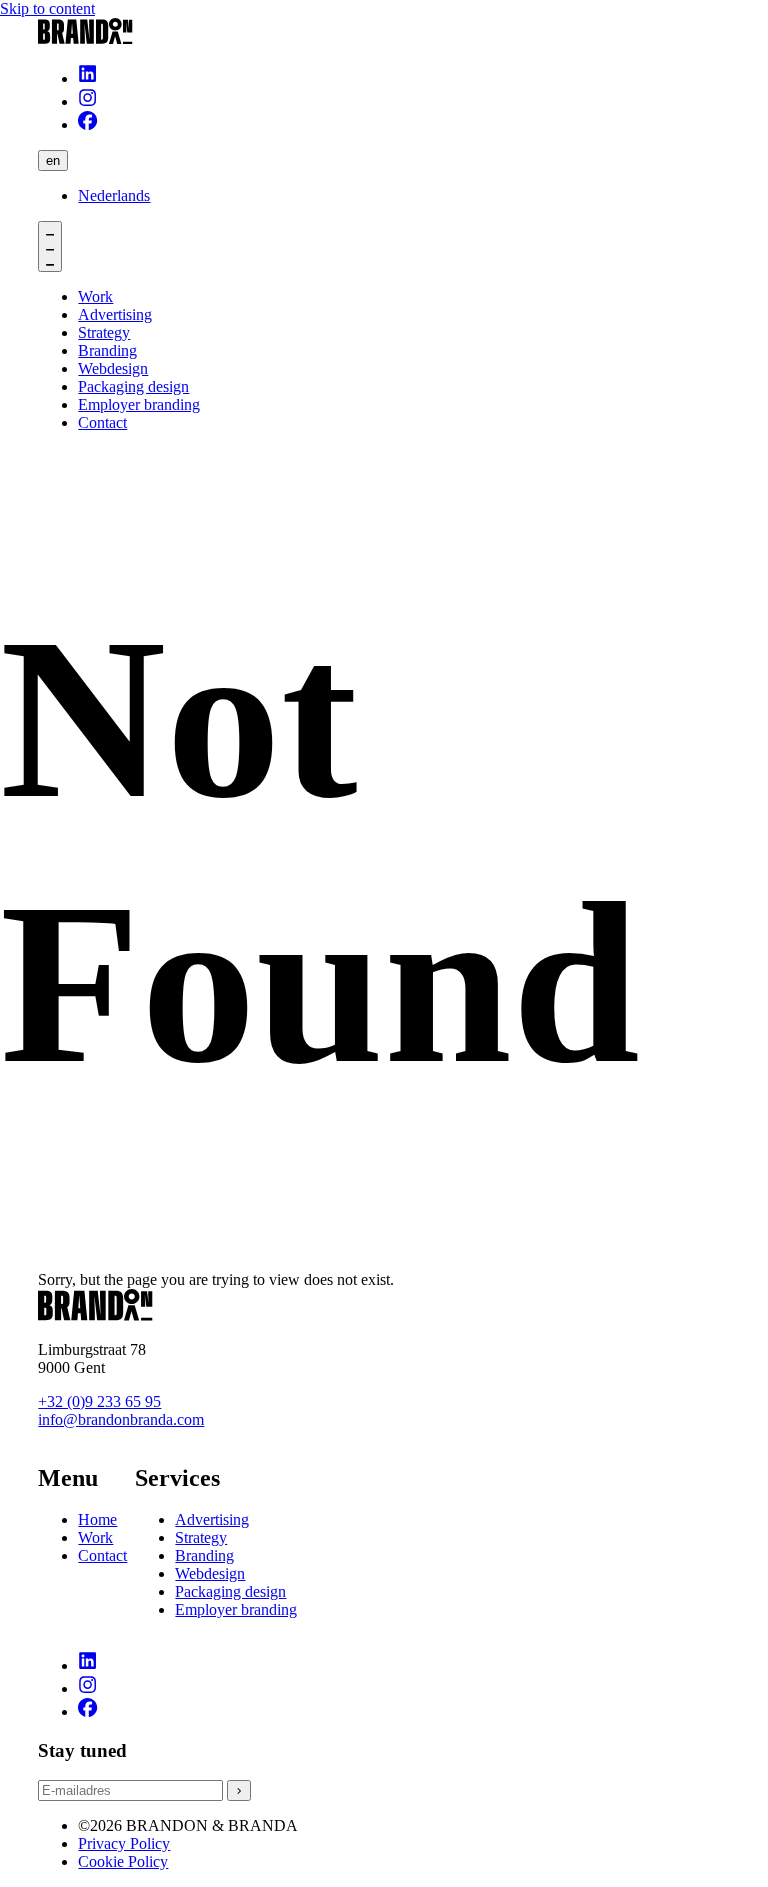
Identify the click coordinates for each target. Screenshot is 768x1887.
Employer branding (236, 1609)
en (53, 160)
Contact (102, 1555)
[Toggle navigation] (50, 246)
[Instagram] (87, 101)
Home (97, 1519)
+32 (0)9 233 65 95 (99, 1401)
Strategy (201, 1537)
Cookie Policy (123, 1861)
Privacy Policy (124, 1843)
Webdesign (210, 1573)
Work (95, 1537)
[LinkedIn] (87, 78)
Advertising (212, 1519)
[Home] (383, 33)
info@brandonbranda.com (121, 1419)
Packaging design (230, 1591)
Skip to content (47, 8)
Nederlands (114, 195)
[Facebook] (87, 124)
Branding (204, 1555)
